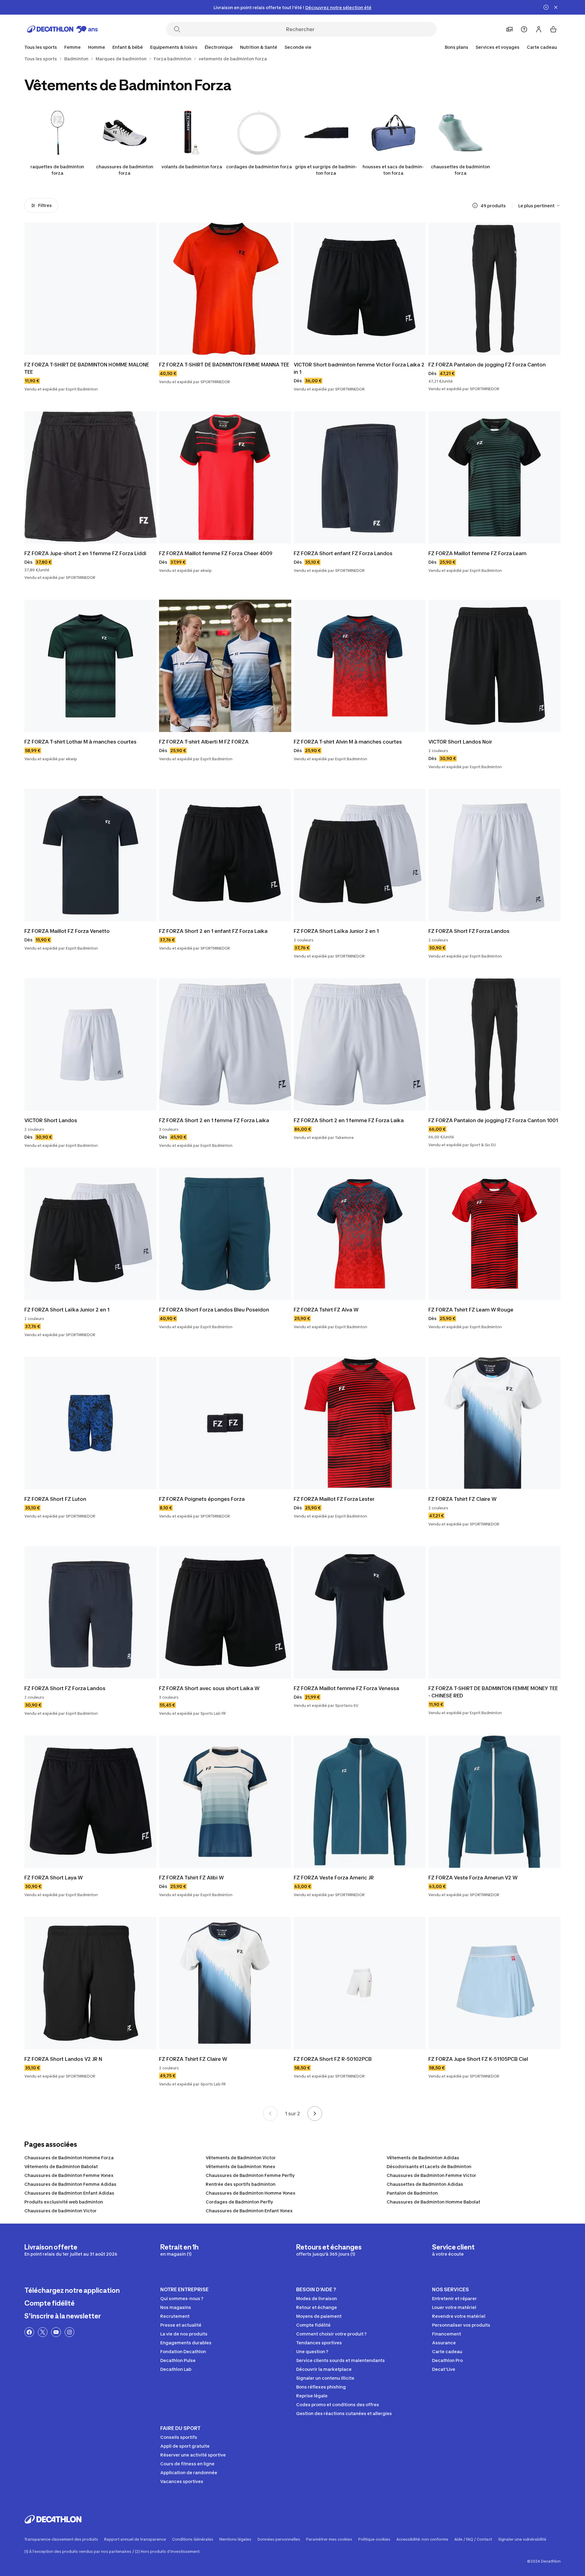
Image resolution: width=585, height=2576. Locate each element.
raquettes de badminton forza (57, 170)
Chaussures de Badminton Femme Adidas (70, 2184)
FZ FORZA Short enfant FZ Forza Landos (343, 553)
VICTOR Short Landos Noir (460, 742)
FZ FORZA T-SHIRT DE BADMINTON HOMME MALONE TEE (87, 368)
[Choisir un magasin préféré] (509, 29)
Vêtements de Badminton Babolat (61, 2166)
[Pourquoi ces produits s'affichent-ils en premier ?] (475, 205)
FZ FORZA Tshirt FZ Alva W (326, 1310)
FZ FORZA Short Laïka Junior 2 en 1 (336, 931)
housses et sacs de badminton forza (393, 170)
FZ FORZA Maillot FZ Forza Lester (334, 1499)
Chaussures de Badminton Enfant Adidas (69, 2193)
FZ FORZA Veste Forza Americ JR (334, 1878)
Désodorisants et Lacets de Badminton (429, 2166)
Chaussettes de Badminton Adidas (425, 2184)
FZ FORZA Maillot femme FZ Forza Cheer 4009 (216, 553)
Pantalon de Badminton (412, 2193)
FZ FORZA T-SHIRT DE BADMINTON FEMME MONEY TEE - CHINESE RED (494, 1692)
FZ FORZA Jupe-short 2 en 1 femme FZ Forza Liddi (85, 553)
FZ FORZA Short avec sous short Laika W (209, 1688)
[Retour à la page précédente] (270, 2114)
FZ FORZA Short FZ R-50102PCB (333, 2059)
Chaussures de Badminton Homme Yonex (251, 2193)
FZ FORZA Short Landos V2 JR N (63, 2059)
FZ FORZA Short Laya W (54, 1878)
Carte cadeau (542, 47)
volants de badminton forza (192, 167)
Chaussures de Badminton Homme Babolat (433, 2202)
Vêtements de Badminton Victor (241, 2158)
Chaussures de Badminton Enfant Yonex (249, 2211)
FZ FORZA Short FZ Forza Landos (469, 931)
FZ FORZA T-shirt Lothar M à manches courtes (80, 742)
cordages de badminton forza (259, 167)
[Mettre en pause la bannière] (546, 7)
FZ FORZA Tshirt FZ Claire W (463, 1499)
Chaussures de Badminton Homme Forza (69, 2158)
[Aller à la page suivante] (315, 2114)
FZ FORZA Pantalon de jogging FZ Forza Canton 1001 (493, 1120)
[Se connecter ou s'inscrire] (539, 29)
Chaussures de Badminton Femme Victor (431, 2175)
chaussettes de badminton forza (460, 170)
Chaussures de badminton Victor (60, 2211)
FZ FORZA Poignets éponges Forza (202, 1499)
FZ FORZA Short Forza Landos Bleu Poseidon (214, 1310)
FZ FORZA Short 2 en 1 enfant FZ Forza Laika (213, 931)
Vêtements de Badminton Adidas (423, 2158)
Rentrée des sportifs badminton (241, 2184)
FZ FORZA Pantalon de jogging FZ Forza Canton (487, 365)
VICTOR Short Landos (51, 1120)
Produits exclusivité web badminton (64, 2202)
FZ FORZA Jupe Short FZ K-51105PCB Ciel (478, 2059)
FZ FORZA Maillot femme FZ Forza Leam (477, 553)
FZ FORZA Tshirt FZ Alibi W (191, 1878)
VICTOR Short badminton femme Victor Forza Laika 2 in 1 (360, 368)
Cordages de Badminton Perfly (239, 2202)
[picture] (90, 289)
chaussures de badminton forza (125, 170)
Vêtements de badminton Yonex (241, 2166)
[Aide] (524, 29)
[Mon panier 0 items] (553, 29)
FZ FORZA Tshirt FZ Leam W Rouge (471, 1310)
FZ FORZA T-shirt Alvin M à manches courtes (348, 742)
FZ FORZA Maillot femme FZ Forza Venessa (346, 1688)
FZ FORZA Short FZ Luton (55, 1499)
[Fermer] (556, 7)
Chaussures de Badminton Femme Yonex (69, 2175)
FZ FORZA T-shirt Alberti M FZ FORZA (204, 742)
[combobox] (539, 205)
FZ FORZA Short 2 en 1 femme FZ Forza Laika (214, 1120)
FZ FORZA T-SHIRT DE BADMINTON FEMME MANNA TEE (224, 365)
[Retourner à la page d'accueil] (62, 29)
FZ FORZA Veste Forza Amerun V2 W (473, 1878)
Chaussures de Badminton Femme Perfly (250, 2175)
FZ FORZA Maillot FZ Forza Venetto (67, 931)
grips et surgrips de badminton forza (326, 170)
